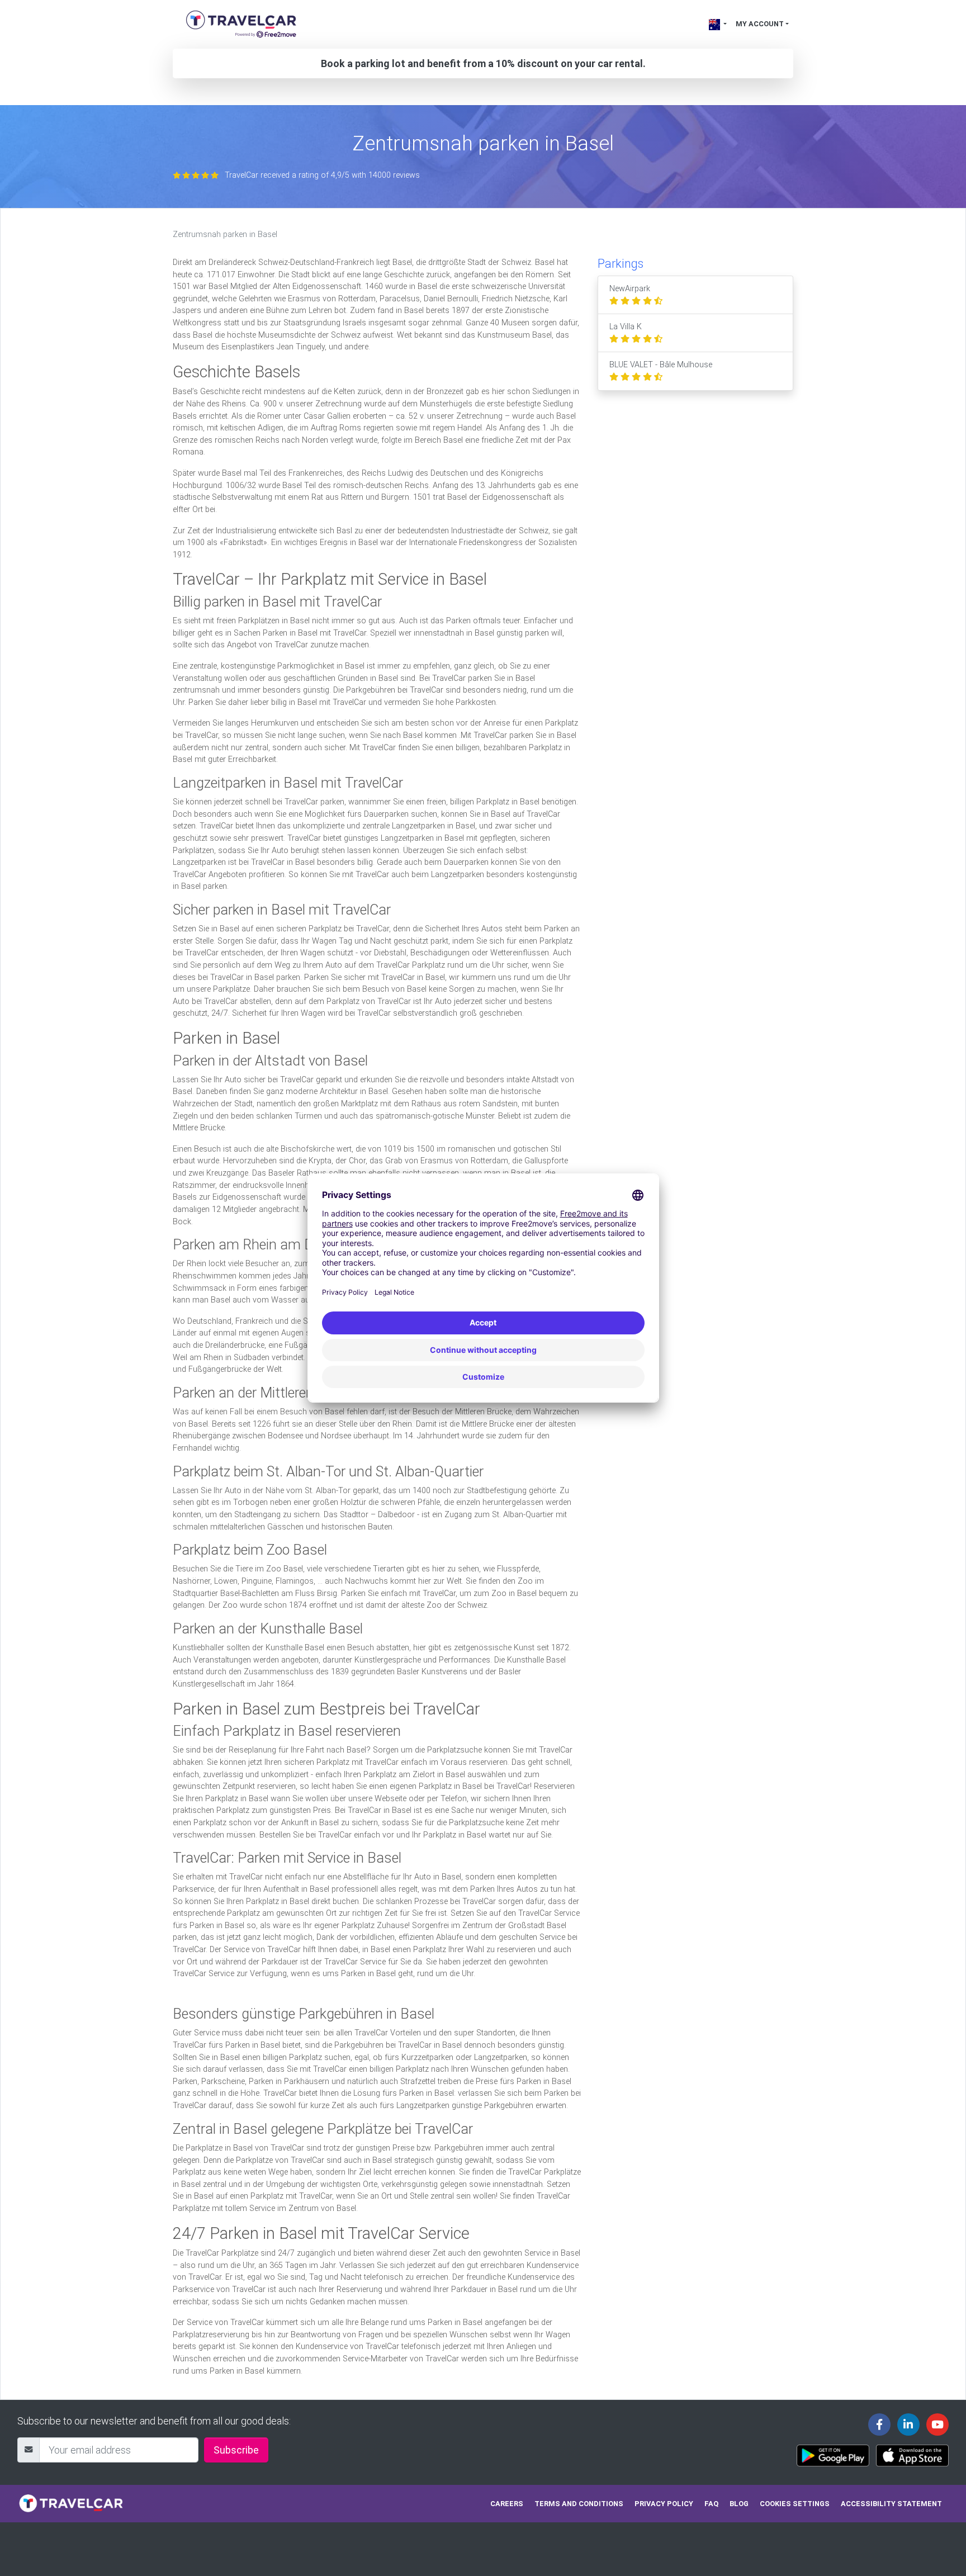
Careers (507, 2504)
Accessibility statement (891, 2504)
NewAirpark (630, 289)
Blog (739, 2504)
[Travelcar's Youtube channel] (937, 2425)
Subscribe (236, 2450)
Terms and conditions (579, 2504)
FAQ (711, 2504)
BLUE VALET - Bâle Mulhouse (661, 365)
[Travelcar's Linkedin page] (908, 2425)
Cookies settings (795, 2504)
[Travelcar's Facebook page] (879, 2425)
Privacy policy (664, 2504)
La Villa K (626, 327)
